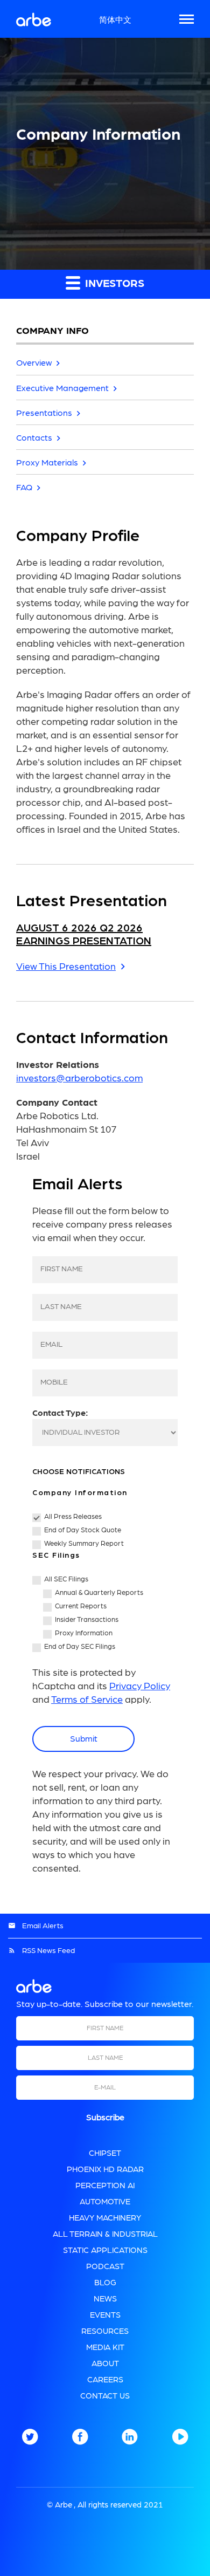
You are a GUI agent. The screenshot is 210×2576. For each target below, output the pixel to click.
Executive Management (62, 388)
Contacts (34, 438)
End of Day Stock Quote (83, 1530)
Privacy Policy (140, 1687)
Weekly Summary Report (84, 1544)
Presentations (44, 413)
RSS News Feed (48, 1951)
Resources (105, 2331)
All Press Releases (73, 1517)
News (105, 2299)
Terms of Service (87, 1700)
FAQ (24, 488)
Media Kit (105, 2348)
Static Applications (105, 2250)
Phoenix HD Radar (105, 2170)
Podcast (105, 2267)
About (105, 2364)
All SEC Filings (66, 1580)
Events (105, 2315)
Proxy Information (84, 1633)
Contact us (105, 2396)
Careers (105, 2380)
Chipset (105, 2153)
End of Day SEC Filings (80, 1647)
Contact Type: (60, 1413)
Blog (105, 2283)
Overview (34, 363)
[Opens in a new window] (30, 2442)
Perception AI (105, 2186)
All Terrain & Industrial (105, 2234)
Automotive (105, 2202)
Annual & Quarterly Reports (99, 1593)
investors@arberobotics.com (79, 1079)
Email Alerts (43, 1926)
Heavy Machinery (105, 2218)
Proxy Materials (47, 463)
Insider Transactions (87, 1620)
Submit (84, 1739)
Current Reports (81, 1606)
